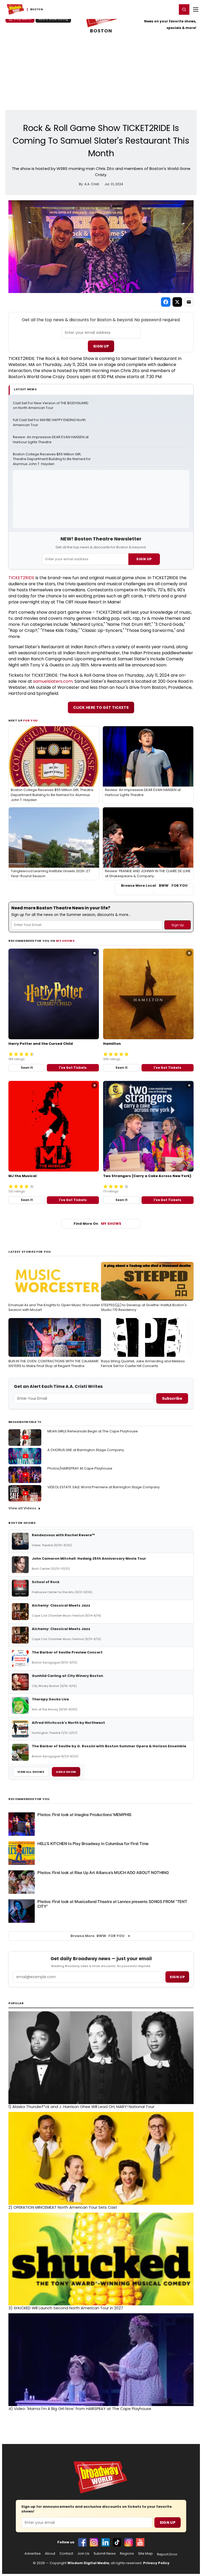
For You (31, 720)
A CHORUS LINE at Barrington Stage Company (86, 1450)
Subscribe (172, 1398)
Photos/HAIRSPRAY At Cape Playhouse (80, 1468)
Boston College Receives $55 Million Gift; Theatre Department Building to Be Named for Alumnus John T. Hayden (52, 459)
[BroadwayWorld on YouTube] (140, 2542)
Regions (127, 2554)
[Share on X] (177, 302)
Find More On (97, 1224)
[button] (184, 9)
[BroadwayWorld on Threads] (129, 2542)
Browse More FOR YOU (97, 1936)
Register (156, 9)
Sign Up (101, 346)
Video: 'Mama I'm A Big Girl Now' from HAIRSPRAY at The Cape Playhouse (80, 2409)
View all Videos (22, 1508)
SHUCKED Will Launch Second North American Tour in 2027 (66, 2308)
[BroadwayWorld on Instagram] (94, 2542)
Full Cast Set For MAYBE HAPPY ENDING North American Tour (50, 423)
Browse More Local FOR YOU (154, 886)
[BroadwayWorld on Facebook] (82, 2542)
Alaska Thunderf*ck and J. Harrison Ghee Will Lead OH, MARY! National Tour (81, 2107)
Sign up (177, 1977)
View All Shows (31, 1772)
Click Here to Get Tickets (101, 708)
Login (171, 9)
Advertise (33, 2554)
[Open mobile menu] (196, 9)
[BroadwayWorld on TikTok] (117, 2542)
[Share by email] (189, 302)
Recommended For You (29, 1799)
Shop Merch (22, 19)
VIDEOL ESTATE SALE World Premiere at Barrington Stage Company (103, 1487)
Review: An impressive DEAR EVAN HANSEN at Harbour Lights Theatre (51, 440)
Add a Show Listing (53, 19)
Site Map (145, 2554)
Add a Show (66, 1772)
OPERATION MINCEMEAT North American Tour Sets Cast (63, 2207)
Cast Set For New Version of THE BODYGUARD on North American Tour (51, 406)
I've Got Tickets (73, 1068)
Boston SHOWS (22, 1523)
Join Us (83, 2554)
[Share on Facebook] (166, 302)
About (50, 2554)
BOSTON (101, 31)
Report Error (167, 2554)
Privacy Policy (156, 2563)
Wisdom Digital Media (88, 2563)
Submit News (105, 2554)
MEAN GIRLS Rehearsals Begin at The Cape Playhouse (93, 1431)
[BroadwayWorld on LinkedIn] (105, 2542)
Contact (66, 2554)
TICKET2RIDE (21, 578)
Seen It (27, 1068)
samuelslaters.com (53, 681)
